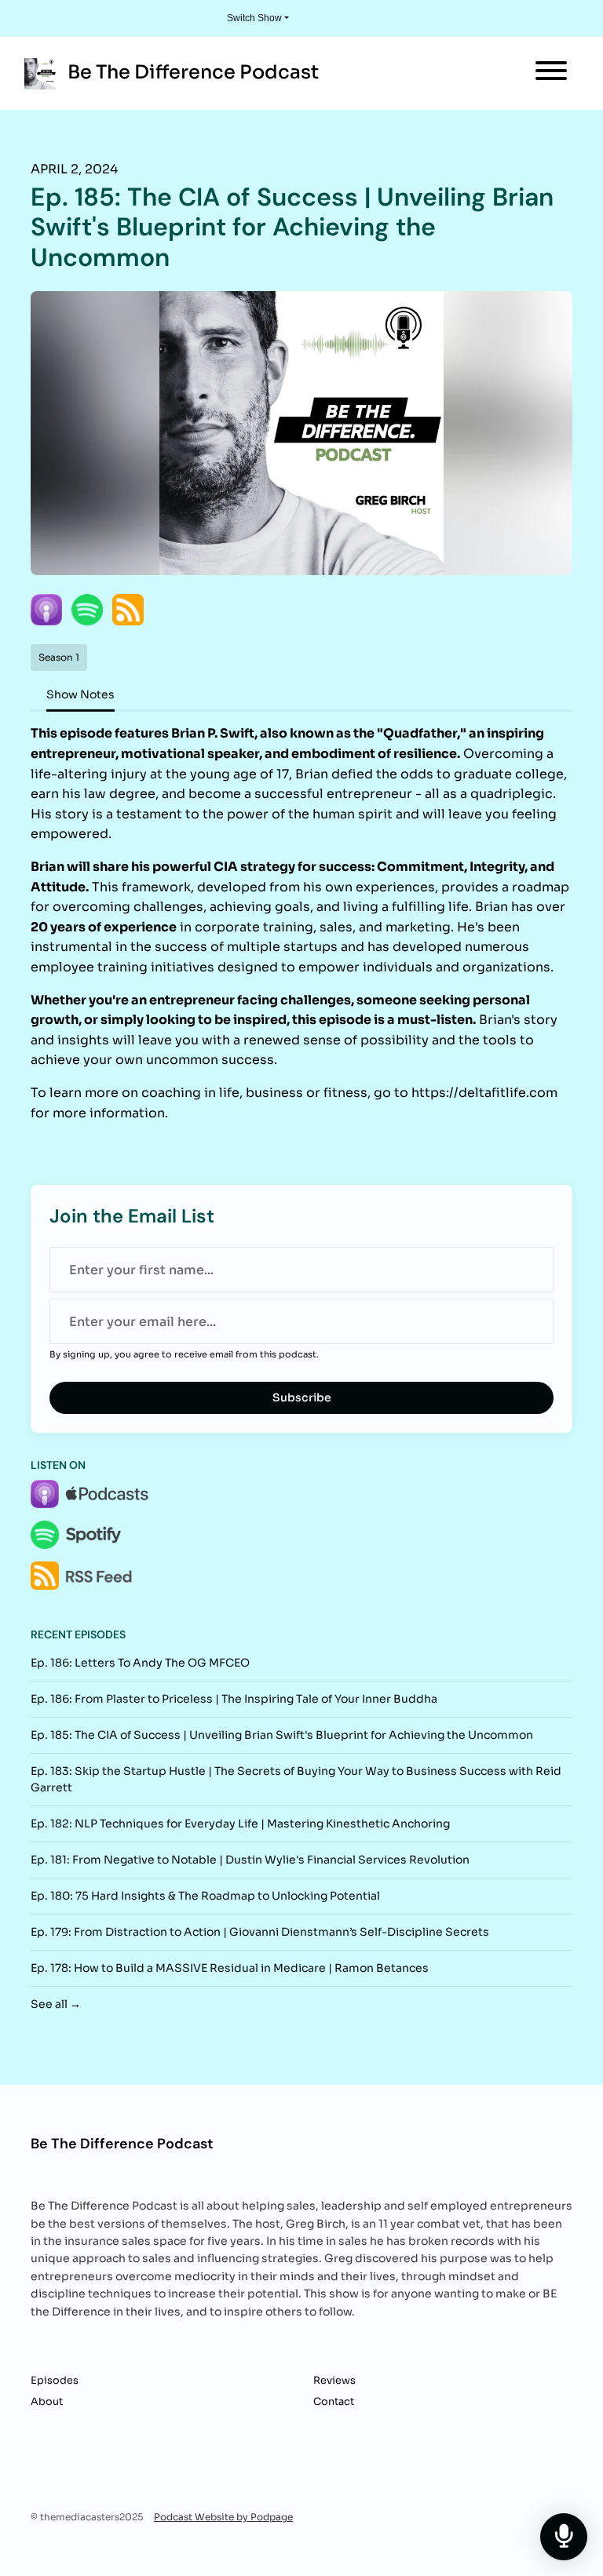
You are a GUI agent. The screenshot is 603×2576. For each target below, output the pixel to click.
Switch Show (254, 18)
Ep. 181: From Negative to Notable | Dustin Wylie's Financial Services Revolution (250, 1860)
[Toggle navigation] (551, 73)
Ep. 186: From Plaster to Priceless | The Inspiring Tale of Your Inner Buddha (234, 1699)
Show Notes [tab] (80, 694)
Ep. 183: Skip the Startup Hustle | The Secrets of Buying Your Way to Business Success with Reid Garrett (296, 1779)
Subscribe (302, 1397)
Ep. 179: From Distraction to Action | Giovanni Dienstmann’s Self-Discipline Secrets (260, 1932)
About (47, 2402)
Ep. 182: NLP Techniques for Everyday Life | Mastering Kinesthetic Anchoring (240, 1824)
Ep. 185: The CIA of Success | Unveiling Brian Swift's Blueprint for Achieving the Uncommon (282, 1735)
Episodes (55, 2381)
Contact (334, 2402)
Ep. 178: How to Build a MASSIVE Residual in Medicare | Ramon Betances (230, 1968)
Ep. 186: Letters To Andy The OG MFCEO (140, 1663)
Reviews (334, 2381)
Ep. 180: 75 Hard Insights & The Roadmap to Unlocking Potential (205, 1896)
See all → (56, 2004)
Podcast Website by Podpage (223, 2517)
